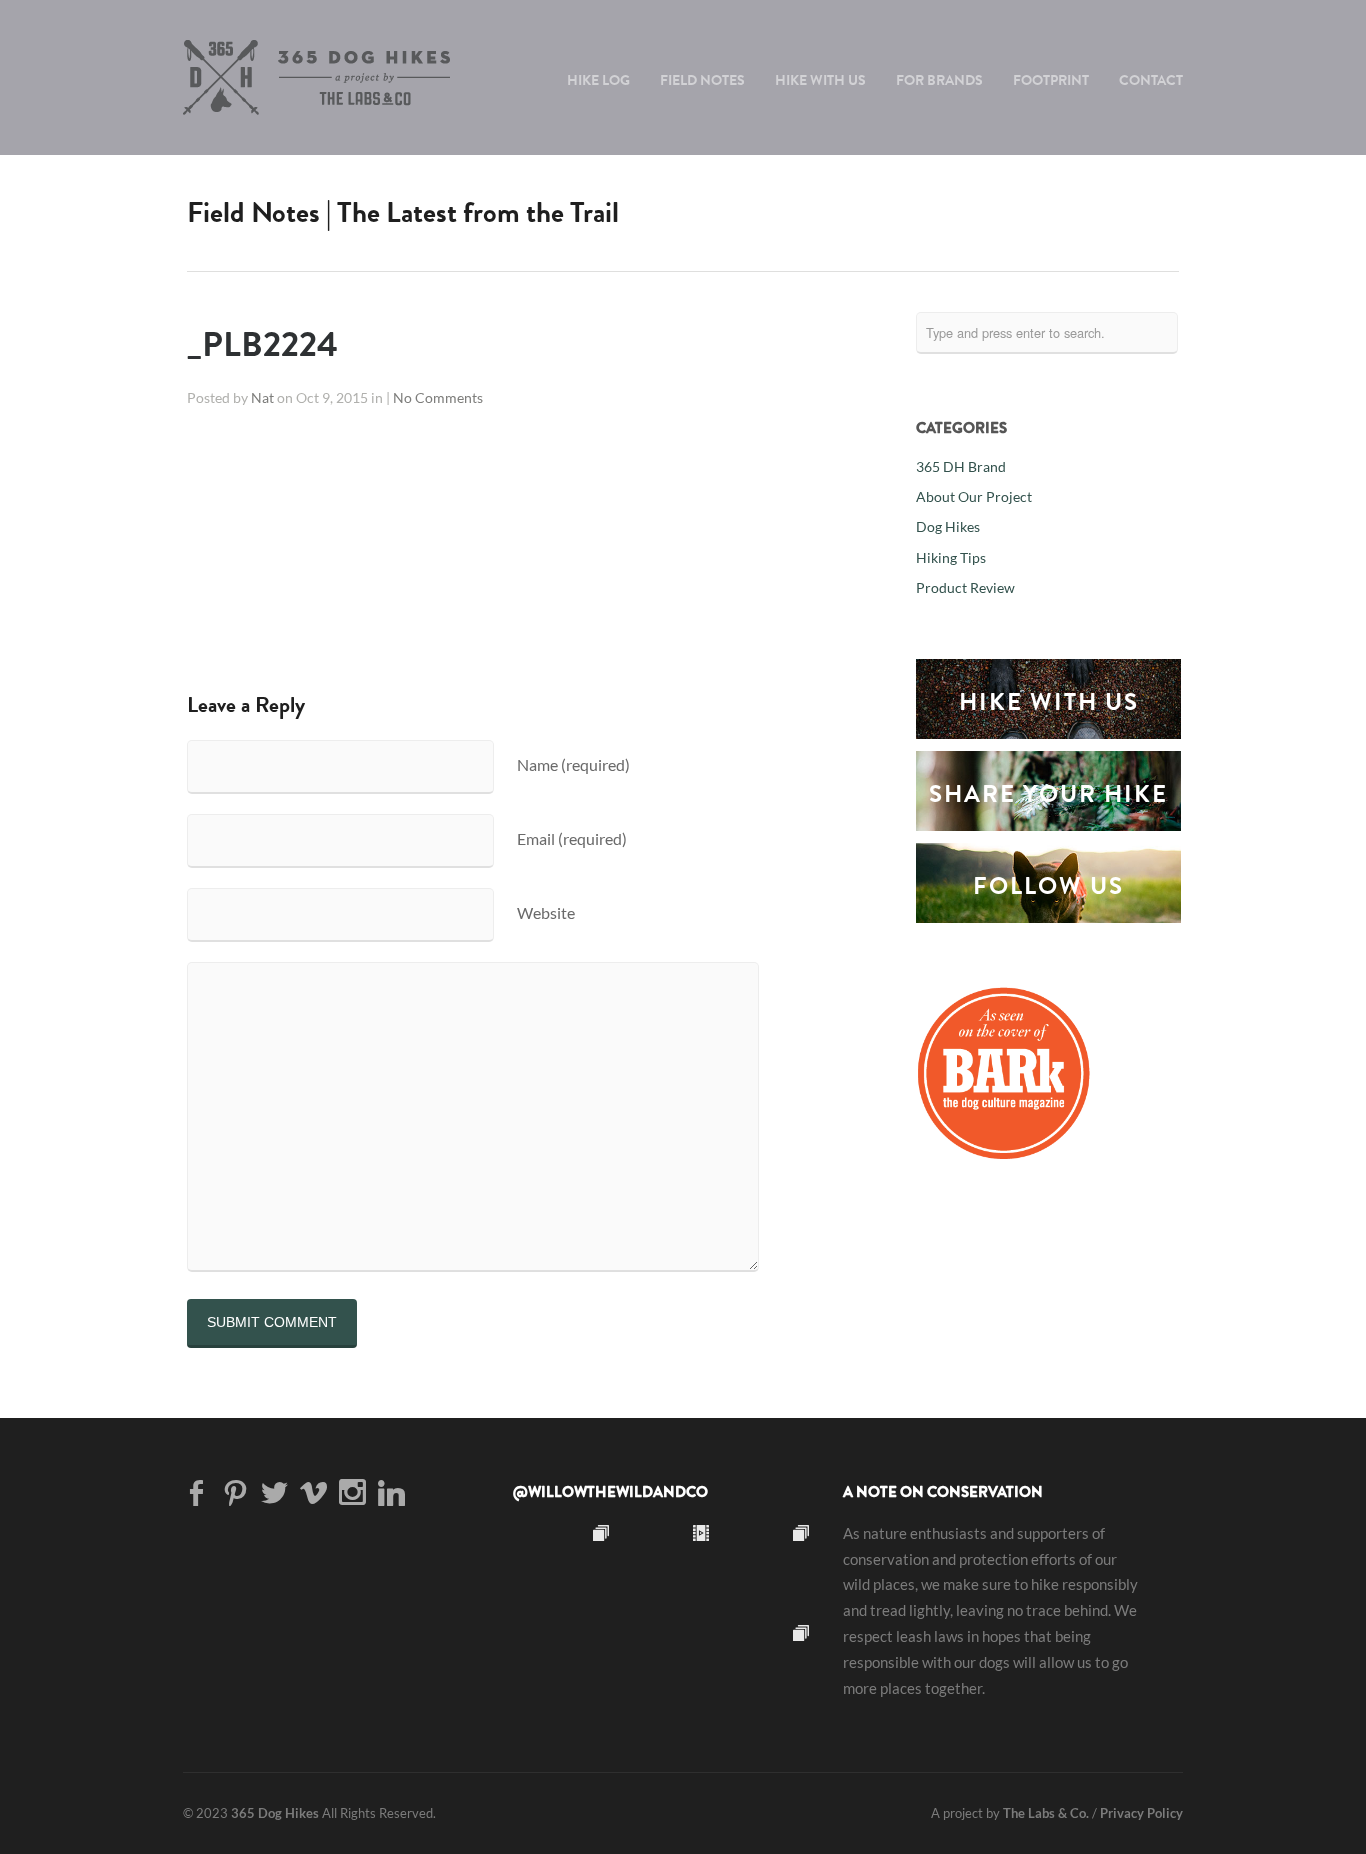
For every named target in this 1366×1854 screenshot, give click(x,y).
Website (546, 912)
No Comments (438, 398)
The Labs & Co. (1046, 1813)
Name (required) (573, 764)
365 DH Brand (961, 467)
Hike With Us (820, 80)
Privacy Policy (1141, 1813)
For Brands (939, 80)
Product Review (965, 588)
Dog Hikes (948, 527)
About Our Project (974, 497)
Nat (262, 398)
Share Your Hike (1048, 794)
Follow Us (1048, 886)
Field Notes (702, 80)
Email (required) (572, 838)
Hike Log (598, 80)
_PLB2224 (262, 344)
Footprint (1051, 80)
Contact (1151, 80)
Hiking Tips (951, 558)
